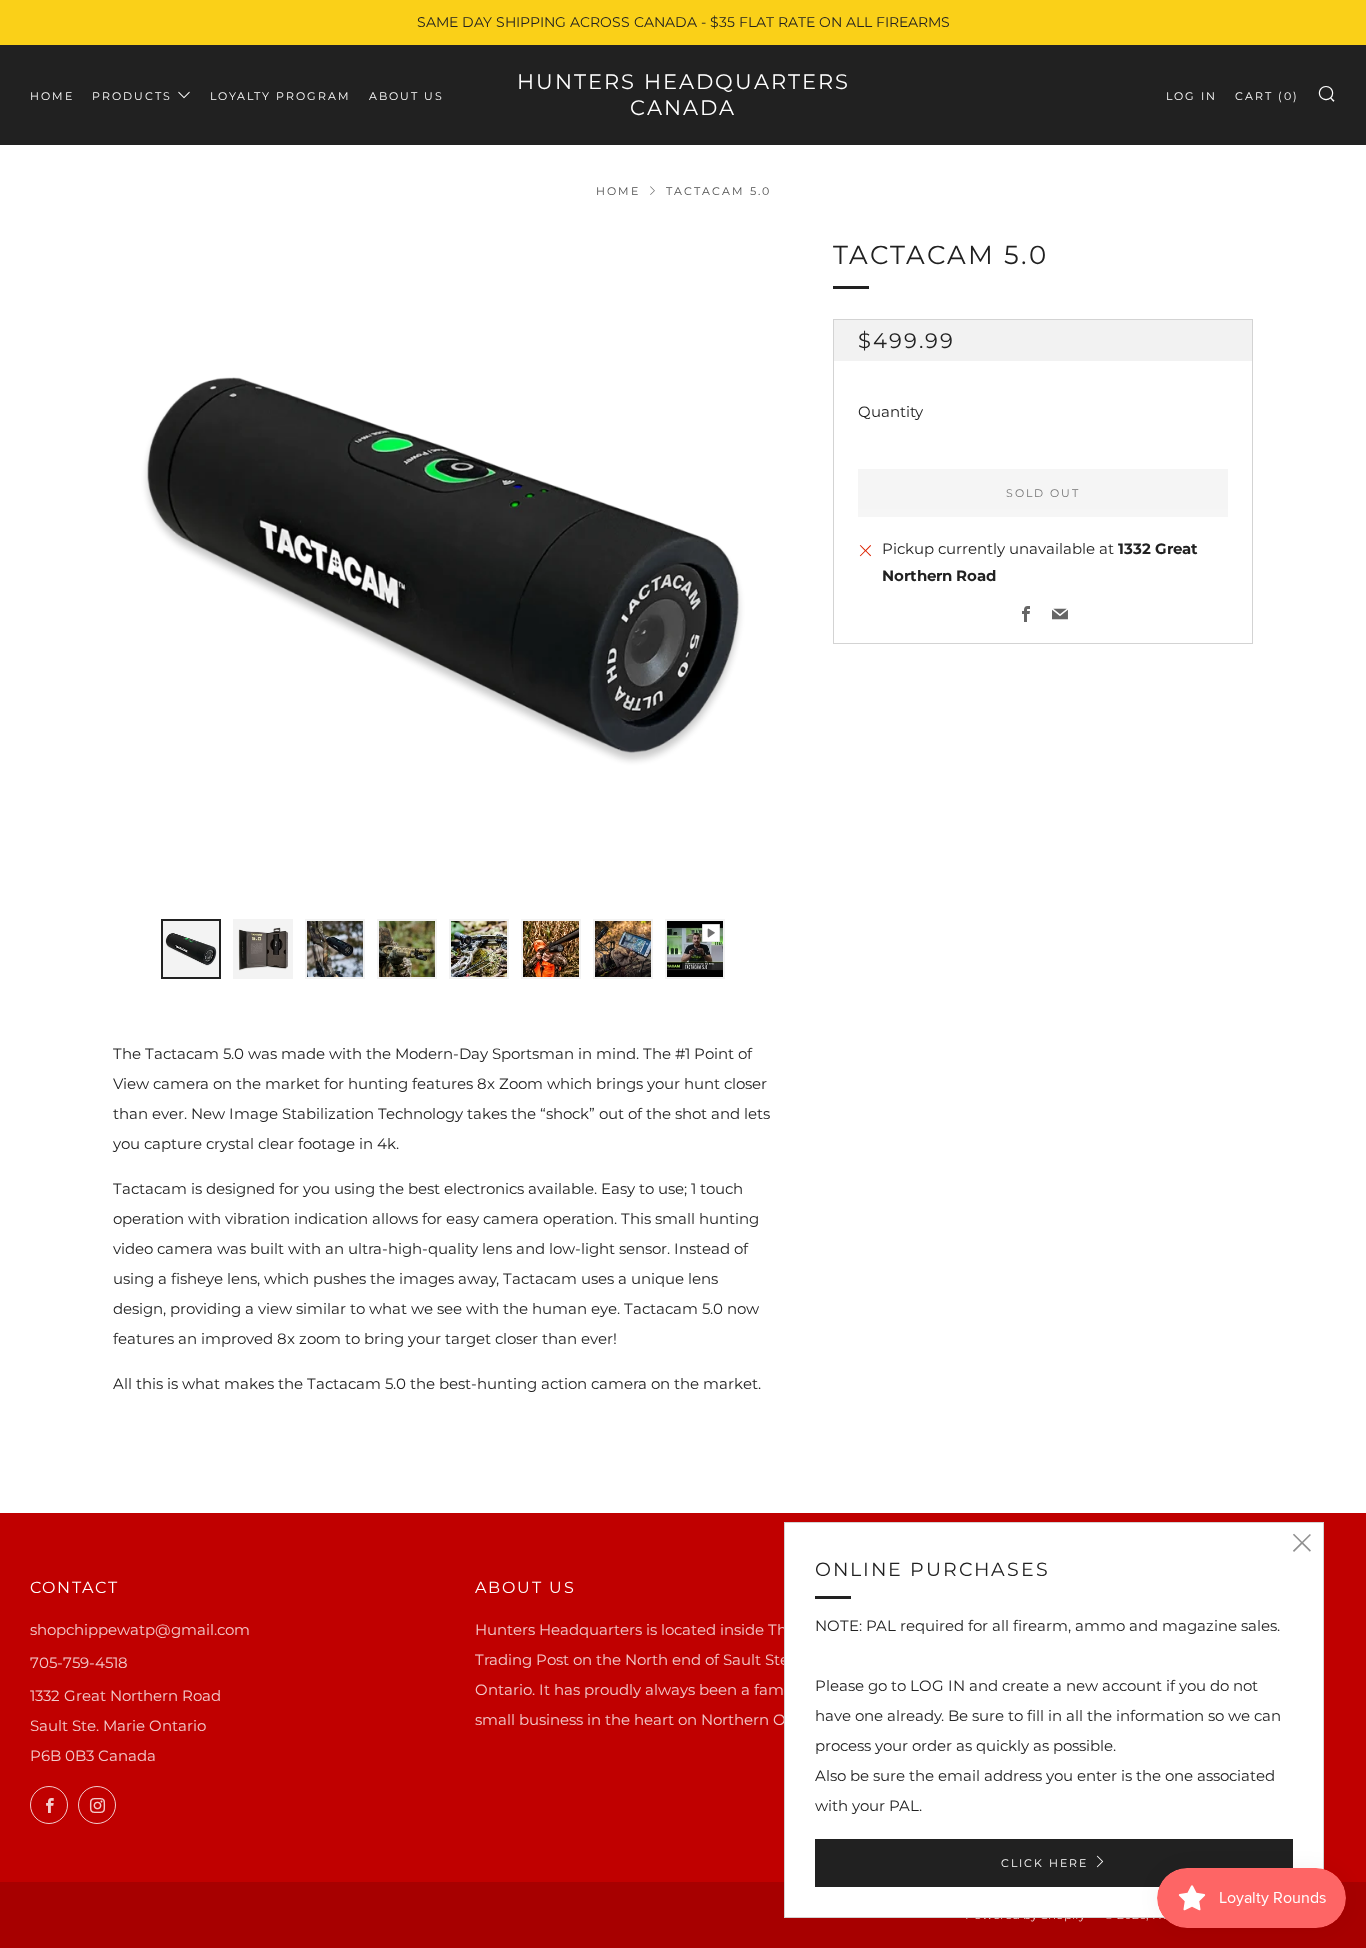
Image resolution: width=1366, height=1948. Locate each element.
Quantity (890, 411)
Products (132, 96)
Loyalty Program (280, 96)
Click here (1044, 1863)
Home (52, 96)
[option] (443, 565)
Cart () (1267, 96)
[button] (191, 949)
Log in (1191, 96)
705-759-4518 (79, 1662)
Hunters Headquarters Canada (683, 94)
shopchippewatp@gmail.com (140, 1629)
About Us (406, 96)
